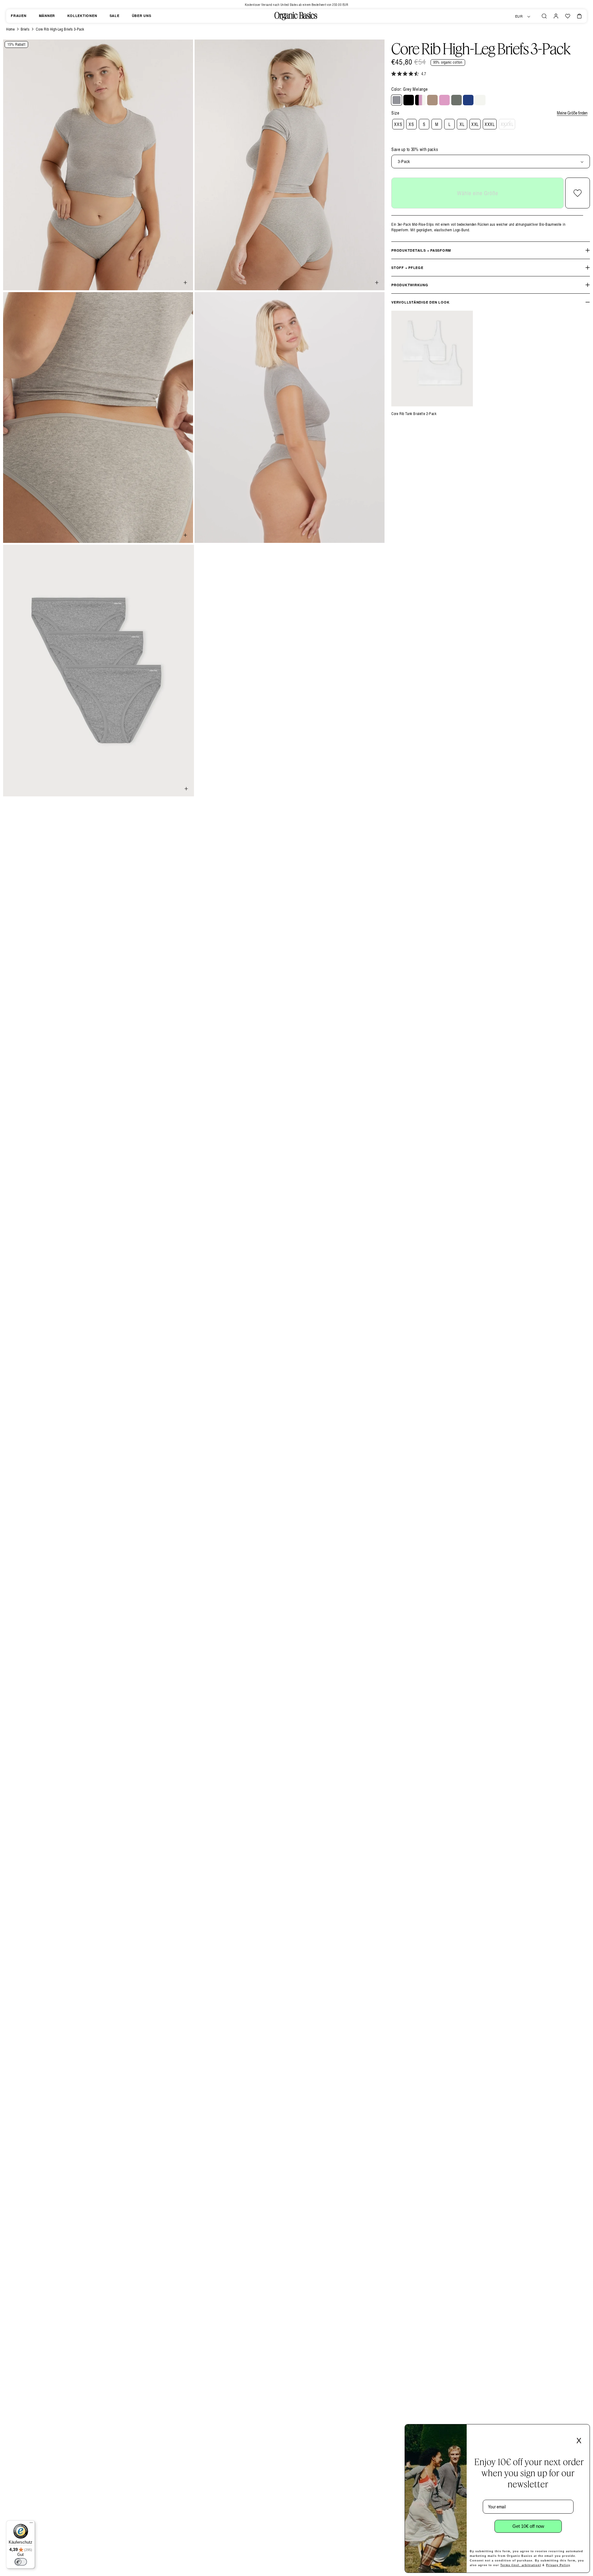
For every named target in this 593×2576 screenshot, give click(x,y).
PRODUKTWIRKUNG (410, 285)
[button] (544, 16)
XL (462, 124)
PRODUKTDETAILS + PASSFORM (421, 250)
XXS (398, 124)
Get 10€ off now (528, 2526)
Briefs (25, 29)
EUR (519, 16)
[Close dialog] (583, 2431)
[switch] (21, 2562)
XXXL (490, 124)
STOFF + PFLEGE (407, 268)
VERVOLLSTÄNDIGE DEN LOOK (420, 302)
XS (411, 124)
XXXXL (507, 124)
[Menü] (31, 2524)
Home (10, 29)
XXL (475, 124)
